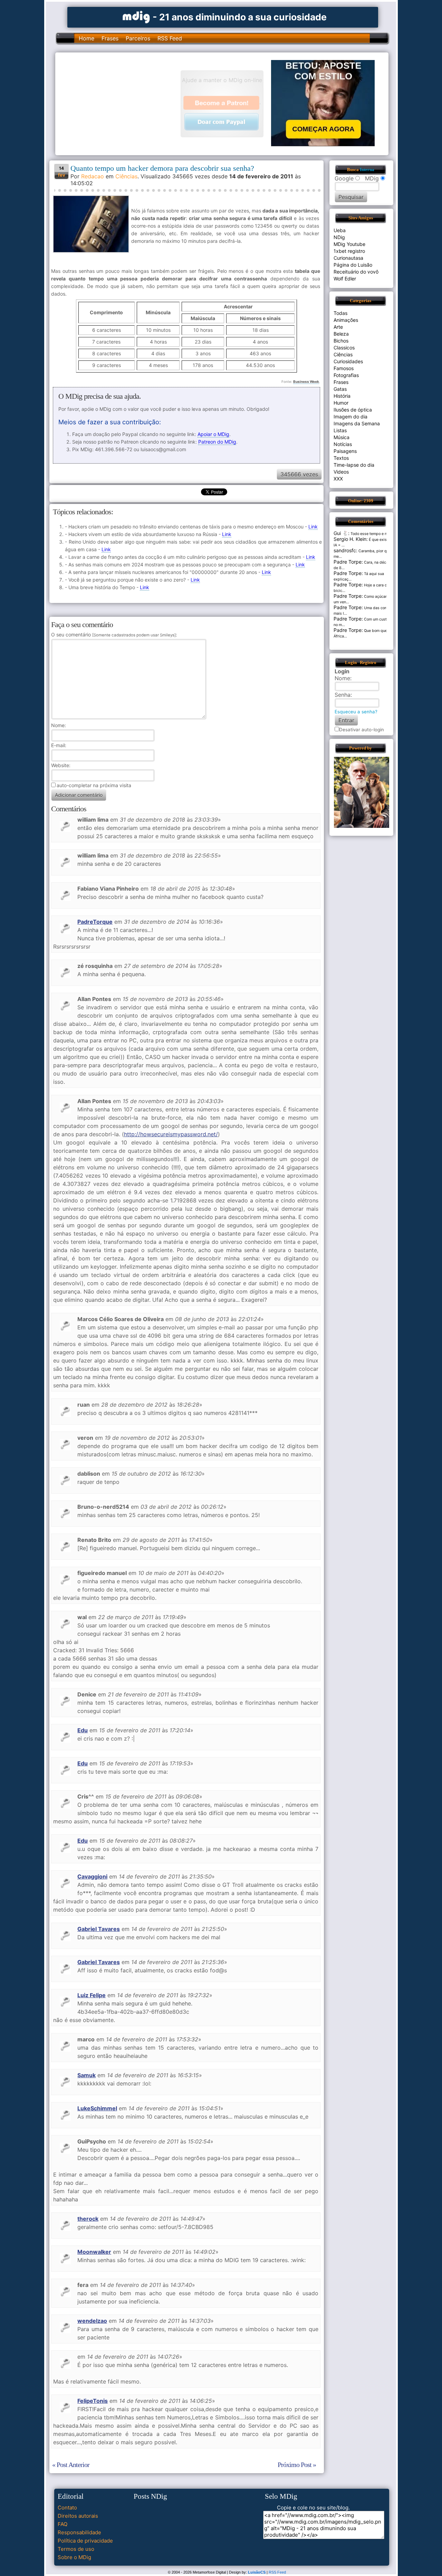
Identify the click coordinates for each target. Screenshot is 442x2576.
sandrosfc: (345, 550)
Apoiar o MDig (213, 434)
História (342, 396)
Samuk (87, 2075)
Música (342, 437)
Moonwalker (94, 2252)
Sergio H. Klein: (351, 539)
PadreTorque (95, 922)
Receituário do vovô (356, 272)
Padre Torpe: (348, 562)
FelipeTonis (93, 2401)
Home (87, 38)
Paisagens (345, 451)
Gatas (340, 389)
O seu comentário (113, 635)
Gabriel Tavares (99, 1929)
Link (313, 527)
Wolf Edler (345, 279)
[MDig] (136, 16)
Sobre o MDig (74, 2557)
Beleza (341, 334)
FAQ (63, 2524)
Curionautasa (348, 258)
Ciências (126, 176)
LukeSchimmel (97, 2108)
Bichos (341, 341)
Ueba (340, 230)
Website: (61, 765)
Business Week (306, 382)
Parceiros (138, 38)
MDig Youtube (349, 244)
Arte (338, 327)
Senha (343, 695)
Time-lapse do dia (354, 465)
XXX (338, 479)
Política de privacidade (85, 2541)
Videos (341, 472)
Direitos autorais (78, 2516)
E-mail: (59, 745)
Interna (367, 170)
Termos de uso (76, 2549)
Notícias (343, 444)
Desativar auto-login (362, 730)
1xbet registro (349, 251)
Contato (67, 2508)
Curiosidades (348, 361)
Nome (58, 725)
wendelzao (92, 2321)
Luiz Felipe (92, 1995)
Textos (341, 458)
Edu (83, 1730)
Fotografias (346, 375)
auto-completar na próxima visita (94, 785)
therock (88, 2219)
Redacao (93, 176)
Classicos (344, 348)
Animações (346, 320)
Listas (340, 430)
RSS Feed (170, 38)
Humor (341, 403)
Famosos (344, 368)
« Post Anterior (71, 2465)
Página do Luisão (353, 265)
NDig (339, 237)
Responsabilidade (79, 2532)
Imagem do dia (350, 417)
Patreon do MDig (217, 442)
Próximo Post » (297, 2465)
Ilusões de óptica (353, 410)
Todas (340, 313)
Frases (110, 38)
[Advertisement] (121, 103)
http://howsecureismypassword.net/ (171, 1134)
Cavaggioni (92, 1876)
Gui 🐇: (342, 533)
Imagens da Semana (357, 423)
